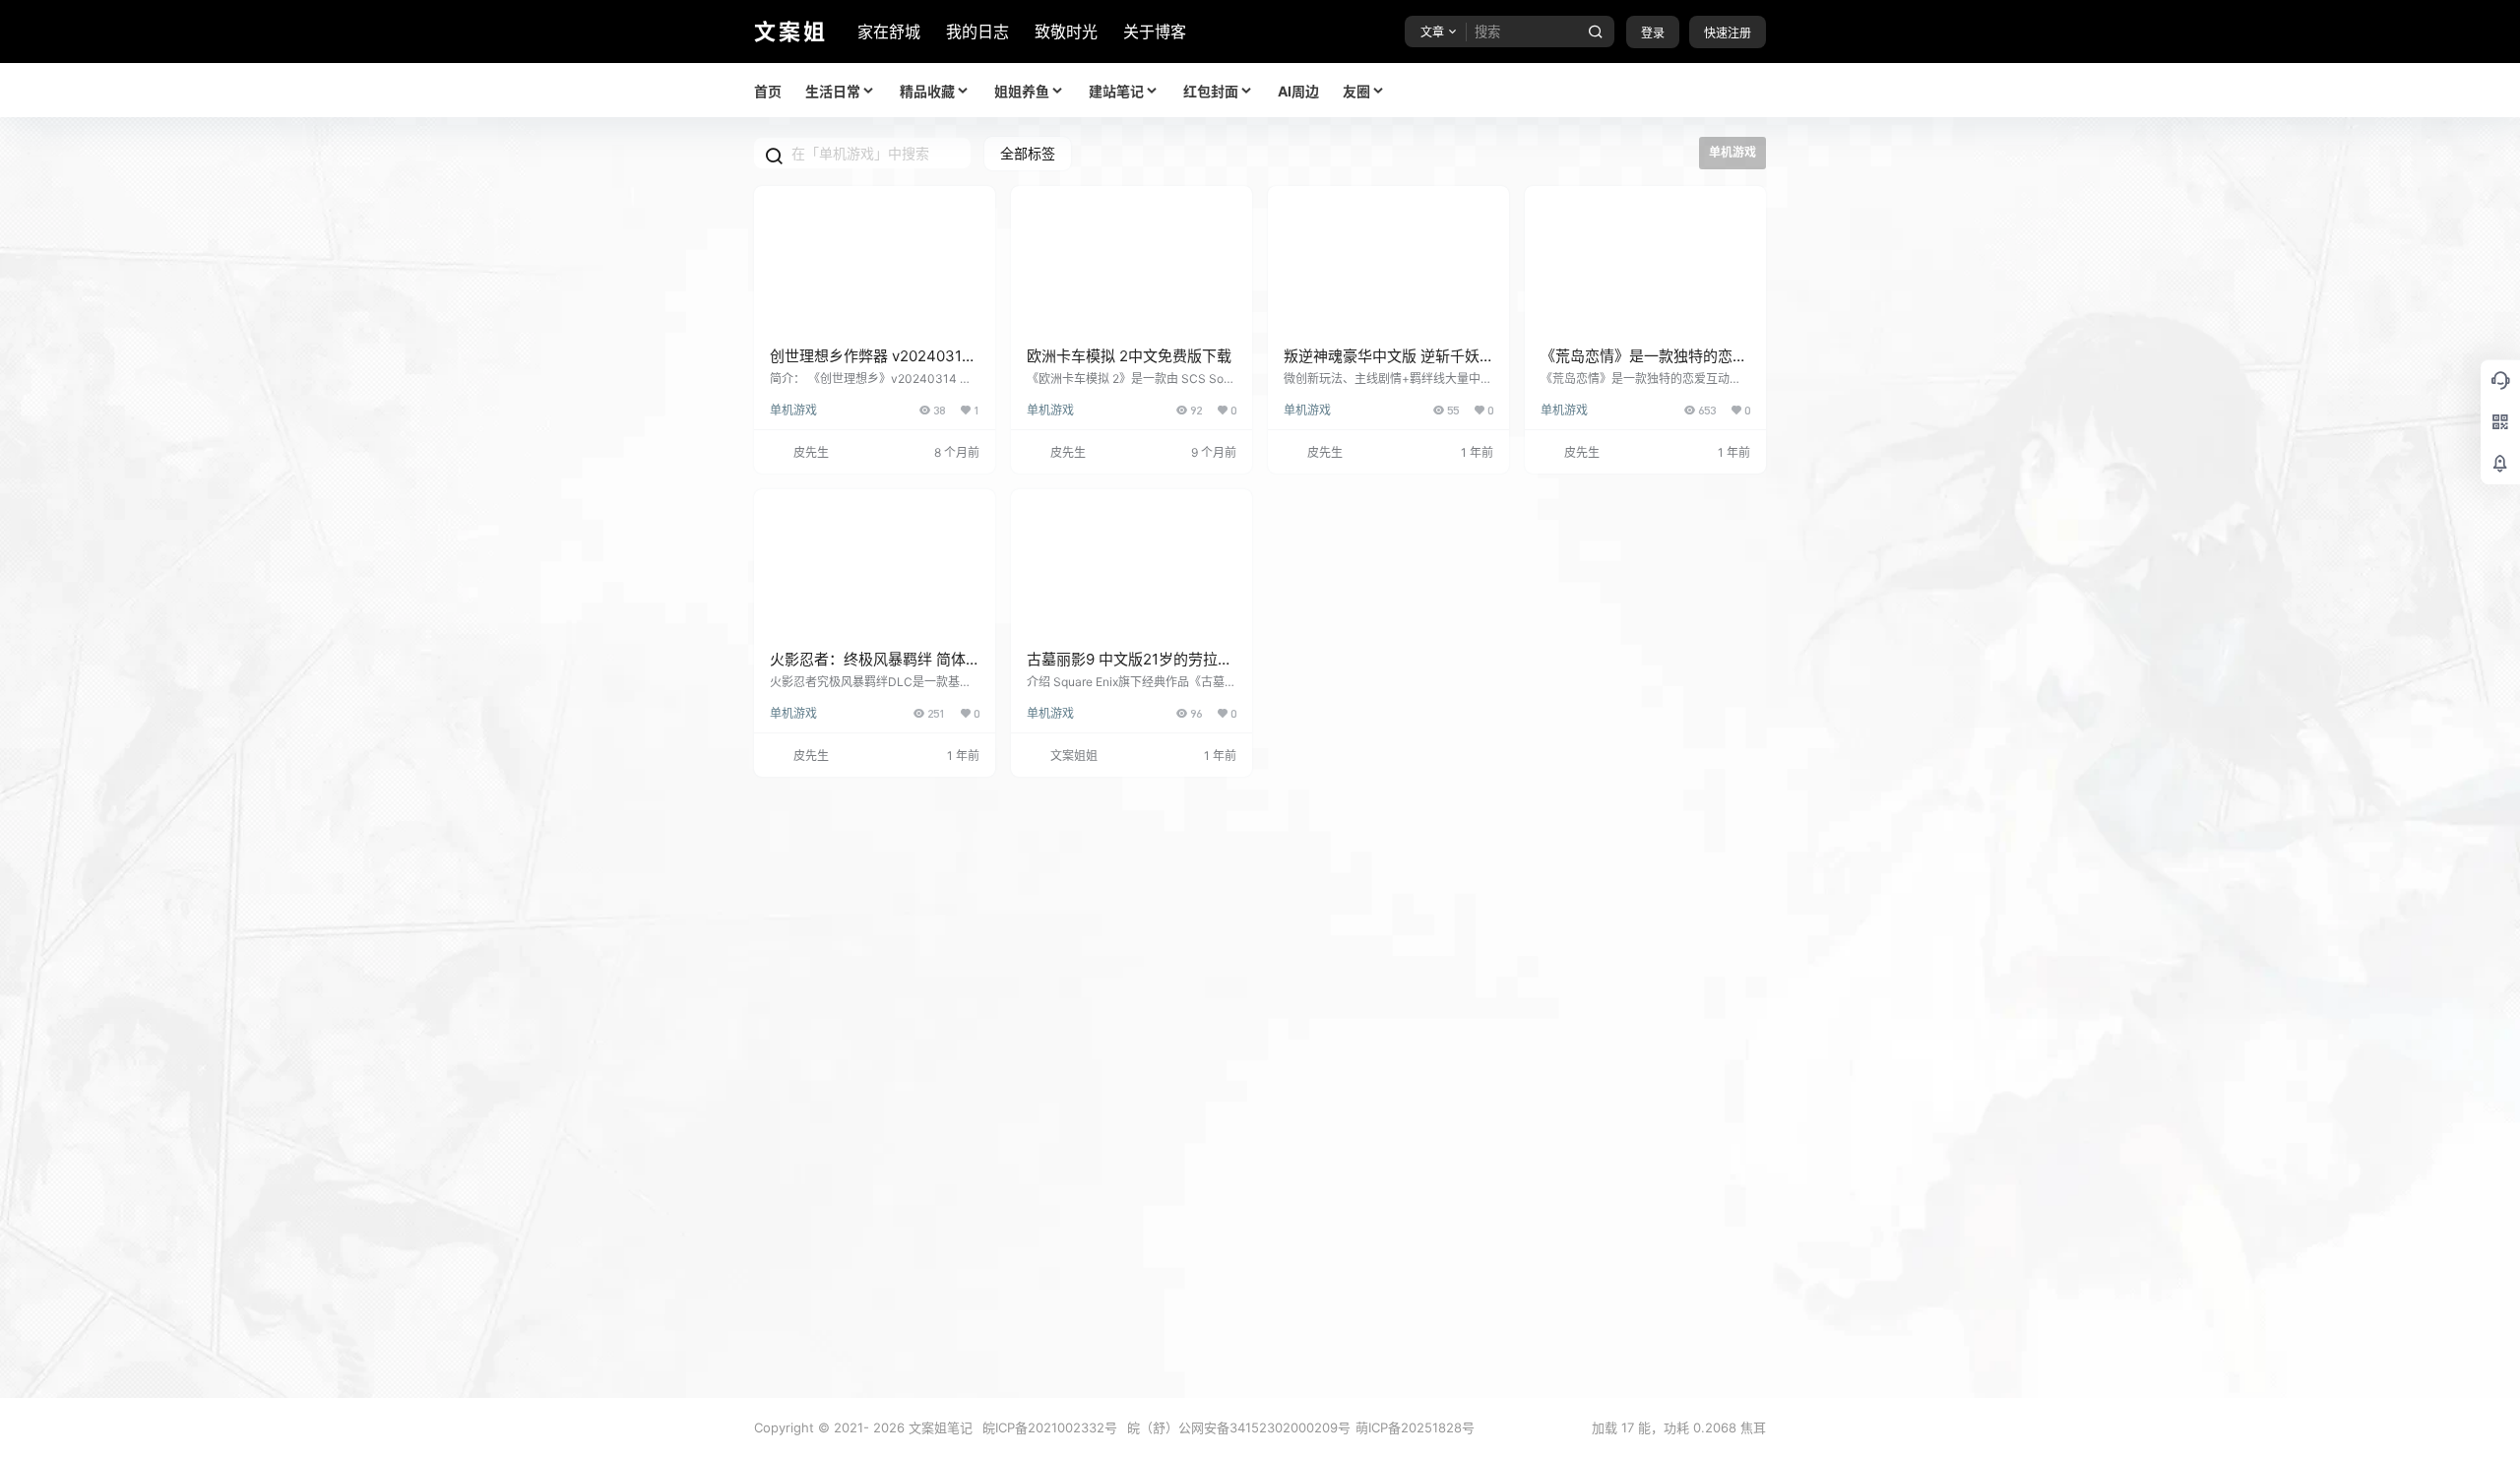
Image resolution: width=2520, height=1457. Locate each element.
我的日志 (977, 32)
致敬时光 (1066, 32)
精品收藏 (927, 91)
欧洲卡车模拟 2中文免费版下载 (1129, 356)
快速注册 (1728, 33)
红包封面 (1211, 91)
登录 (1653, 33)
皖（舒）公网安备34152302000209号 (1239, 1427)
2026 (889, 1427)
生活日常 (833, 91)
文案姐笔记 (939, 1427)
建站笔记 (1116, 91)
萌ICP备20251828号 (1415, 1427)
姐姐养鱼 (1022, 91)
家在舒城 (889, 32)
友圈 (1356, 91)
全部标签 (1028, 153)
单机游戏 (793, 410)
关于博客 (1155, 32)
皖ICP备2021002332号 (1050, 1427)
